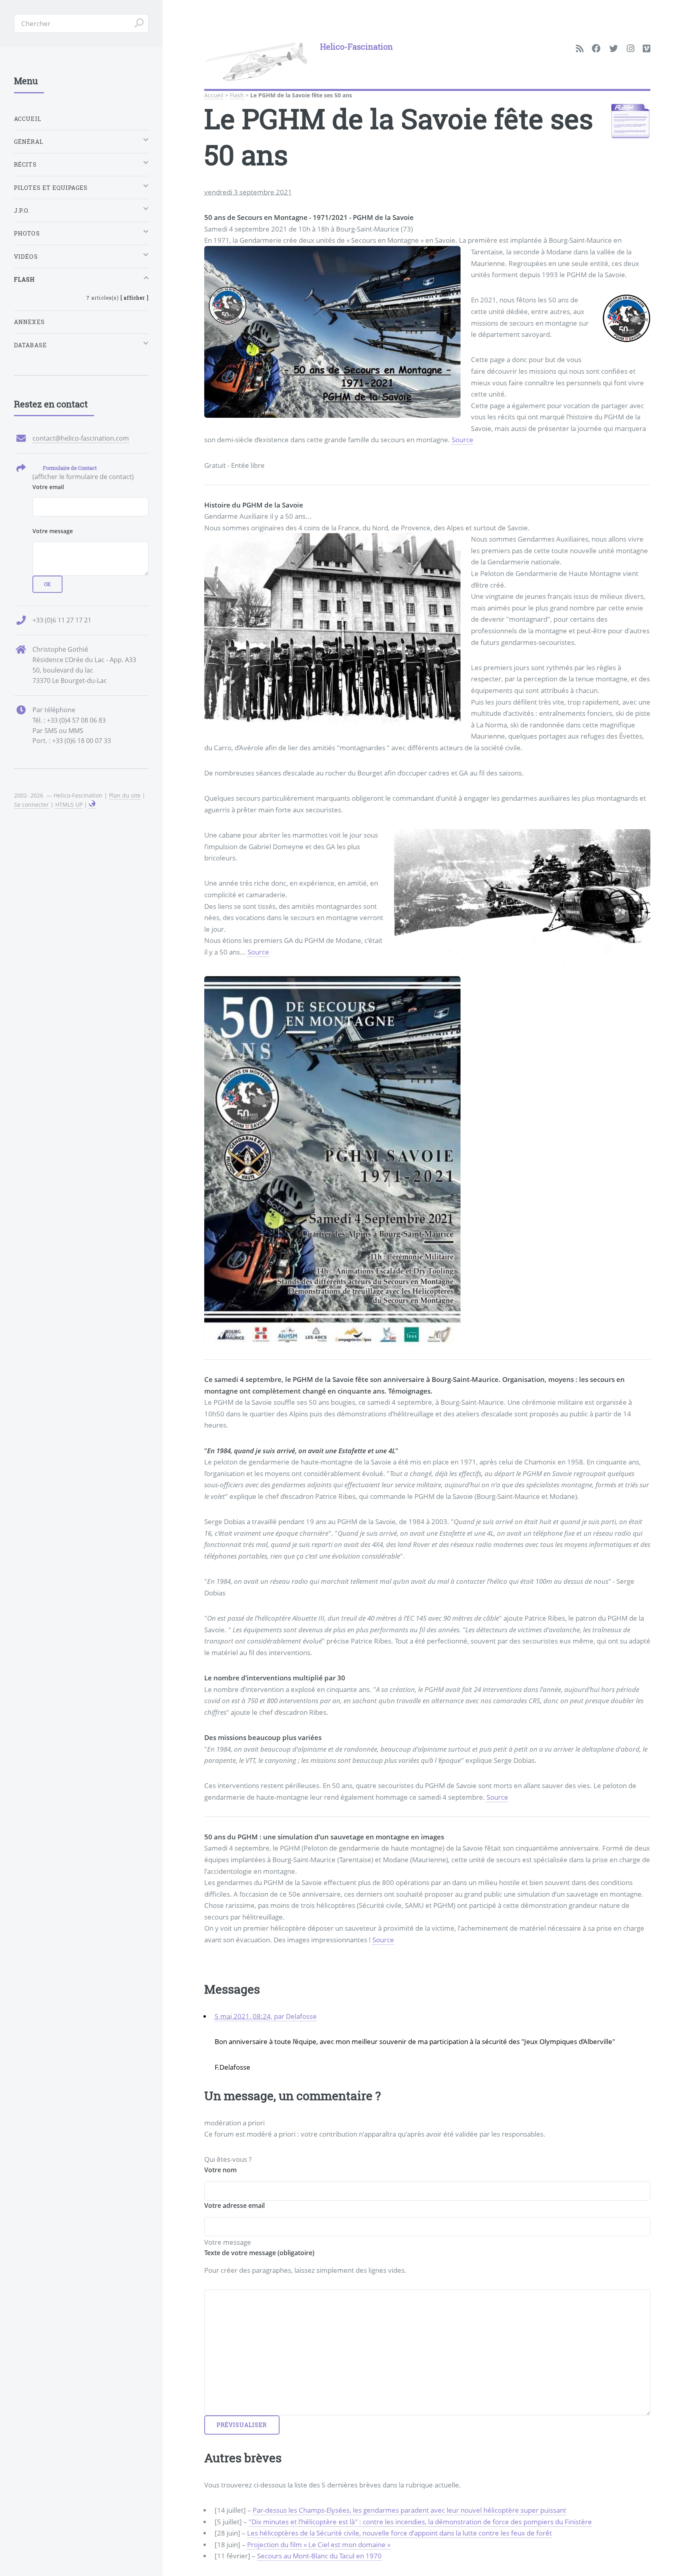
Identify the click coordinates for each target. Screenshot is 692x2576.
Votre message (53, 531)
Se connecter (31, 805)
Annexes (29, 322)
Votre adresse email (234, 2205)
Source (463, 439)
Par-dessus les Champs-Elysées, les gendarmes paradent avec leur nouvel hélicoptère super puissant (409, 2510)
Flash (237, 95)
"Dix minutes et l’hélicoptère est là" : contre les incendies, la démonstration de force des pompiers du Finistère (420, 2522)
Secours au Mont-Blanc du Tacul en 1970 (319, 2556)
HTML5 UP (69, 805)
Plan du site (125, 795)
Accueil (214, 95)
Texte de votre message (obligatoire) (259, 2253)
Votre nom (220, 2170)
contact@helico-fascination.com (81, 438)
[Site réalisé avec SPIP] (92, 805)
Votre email (48, 487)
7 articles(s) (118, 298)
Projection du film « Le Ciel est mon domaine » (319, 2544)
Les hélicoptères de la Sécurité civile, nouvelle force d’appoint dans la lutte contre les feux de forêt (399, 2533)
